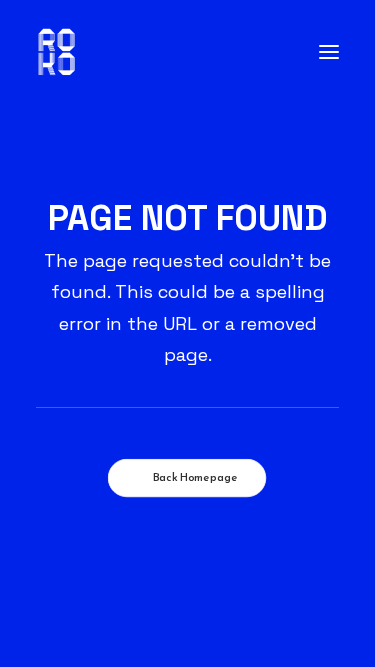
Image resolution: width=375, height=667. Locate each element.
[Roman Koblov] (56, 52)
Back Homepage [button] (195, 478)
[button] (329, 52)
